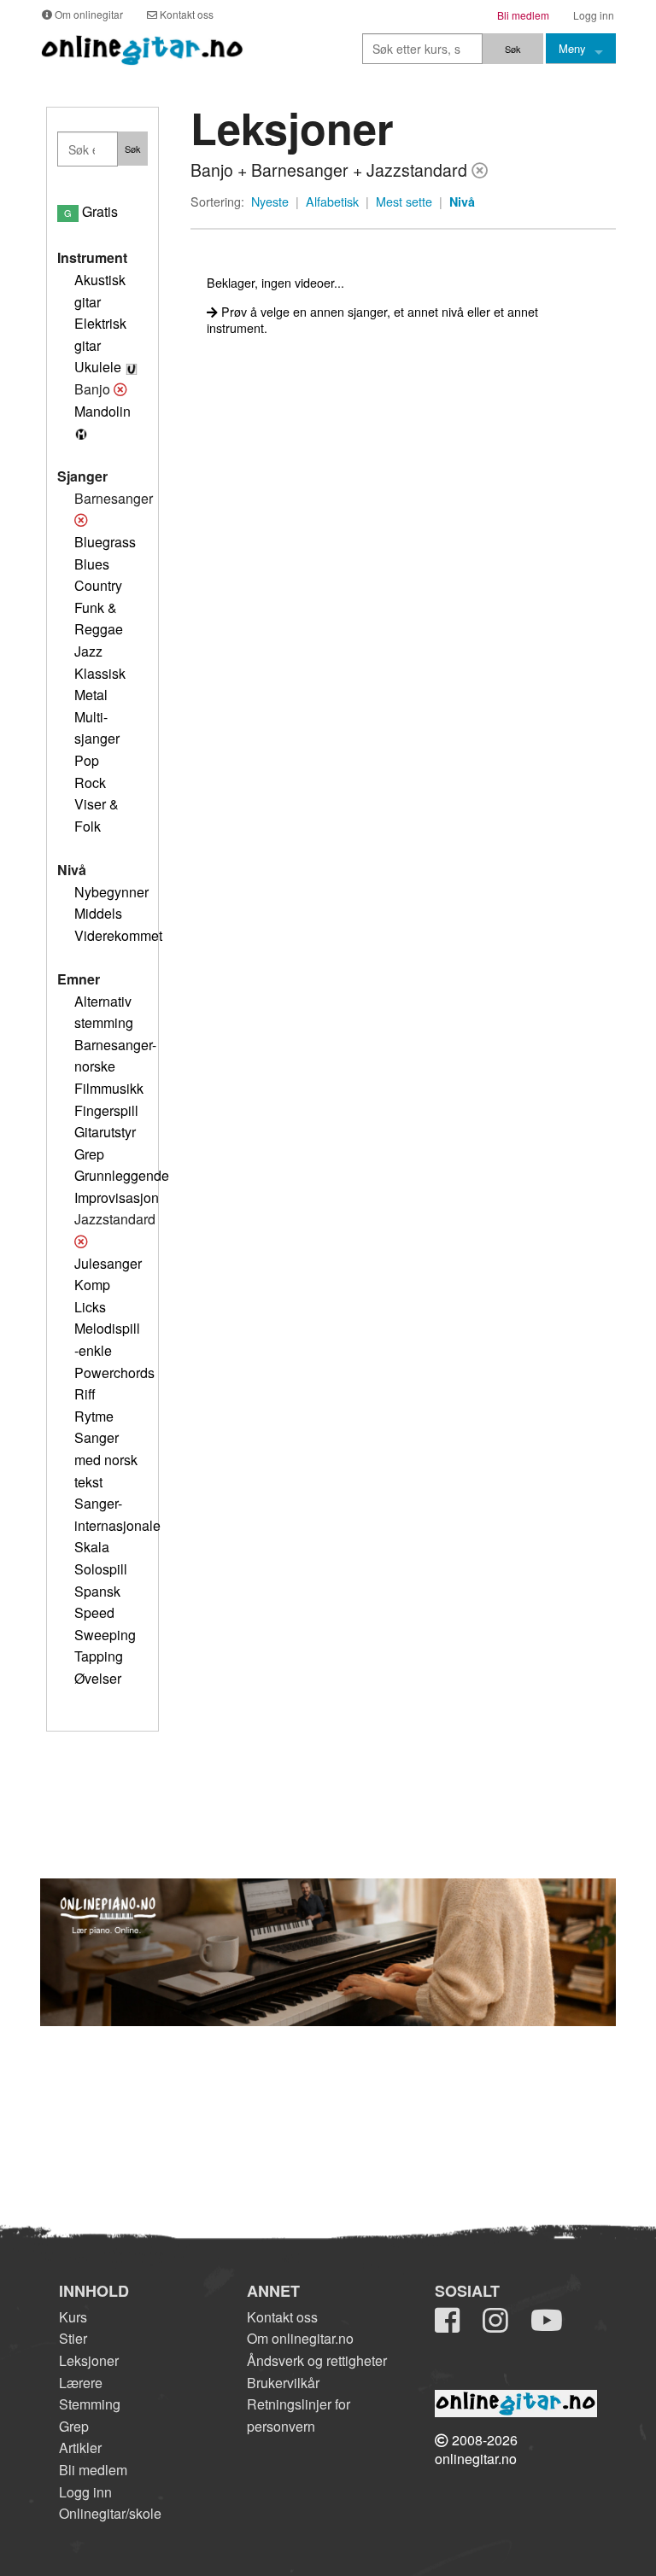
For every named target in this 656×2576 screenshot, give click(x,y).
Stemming (90, 2404)
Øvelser (98, 1678)
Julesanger (108, 1263)
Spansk (97, 1591)
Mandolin (102, 411)
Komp (92, 1285)
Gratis (91, 211)
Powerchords (114, 1373)
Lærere (81, 2383)
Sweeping (105, 1635)
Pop (87, 760)
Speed (94, 1612)
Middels (98, 913)
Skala (92, 1547)
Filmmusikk (109, 1088)
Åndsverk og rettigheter (317, 2360)
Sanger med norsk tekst (106, 1459)
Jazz (88, 651)
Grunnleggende (122, 1175)
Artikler (80, 2447)
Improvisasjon (117, 1197)
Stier (73, 2338)
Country (98, 585)
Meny (572, 48)
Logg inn (85, 2492)
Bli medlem (93, 2470)
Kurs (73, 2317)
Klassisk (100, 673)
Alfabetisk (332, 202)
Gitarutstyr (105, 1132)
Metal (91, 695)
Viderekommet (118, 935)
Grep (89, 1154)
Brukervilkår (283, 2383)
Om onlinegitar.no (300, 2338)
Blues (92, 564)
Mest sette (404, 202)
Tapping (99, 1656)
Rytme (94, 1416)
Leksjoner (89, 2360)
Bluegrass (105, 542)
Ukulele (98, 367)
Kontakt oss (282, 2317)
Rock (90, 783)
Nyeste (270, 202)
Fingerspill (106, 1110)
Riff (85, 1394)
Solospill (101, 1569)
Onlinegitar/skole (110, 2513)
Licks (90, 1307)
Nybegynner (111, 892)
